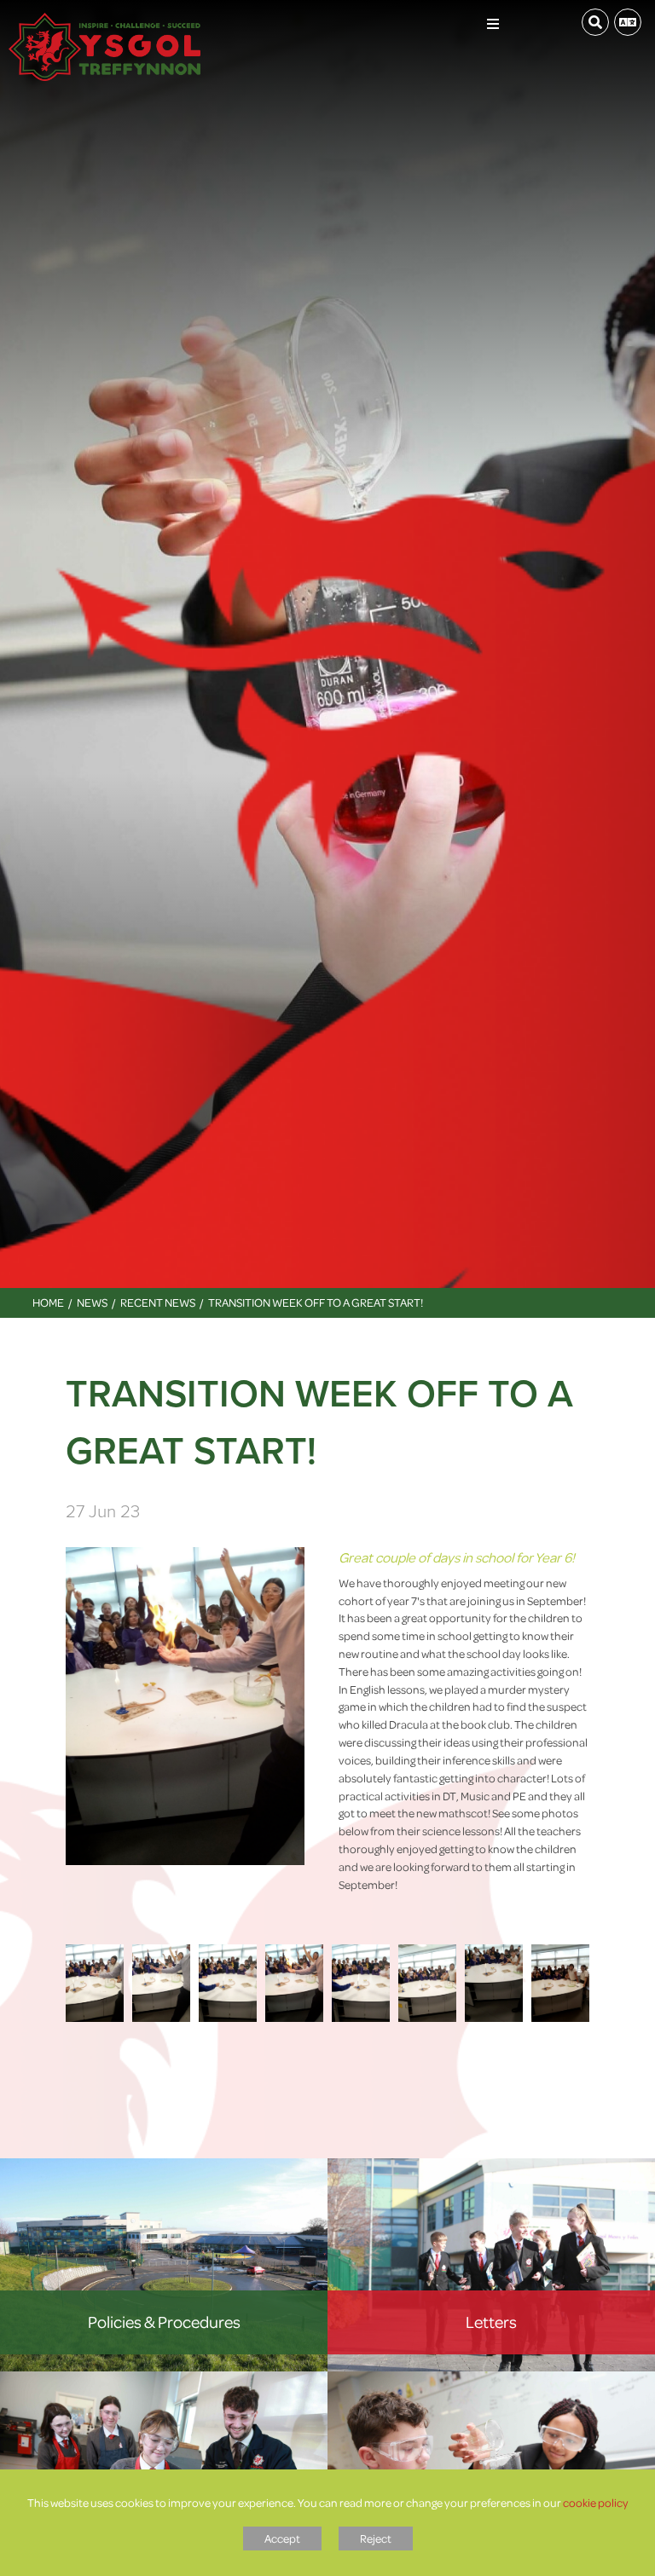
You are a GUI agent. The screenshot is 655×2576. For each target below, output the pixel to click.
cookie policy (596, 2502)
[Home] (104, 21)
